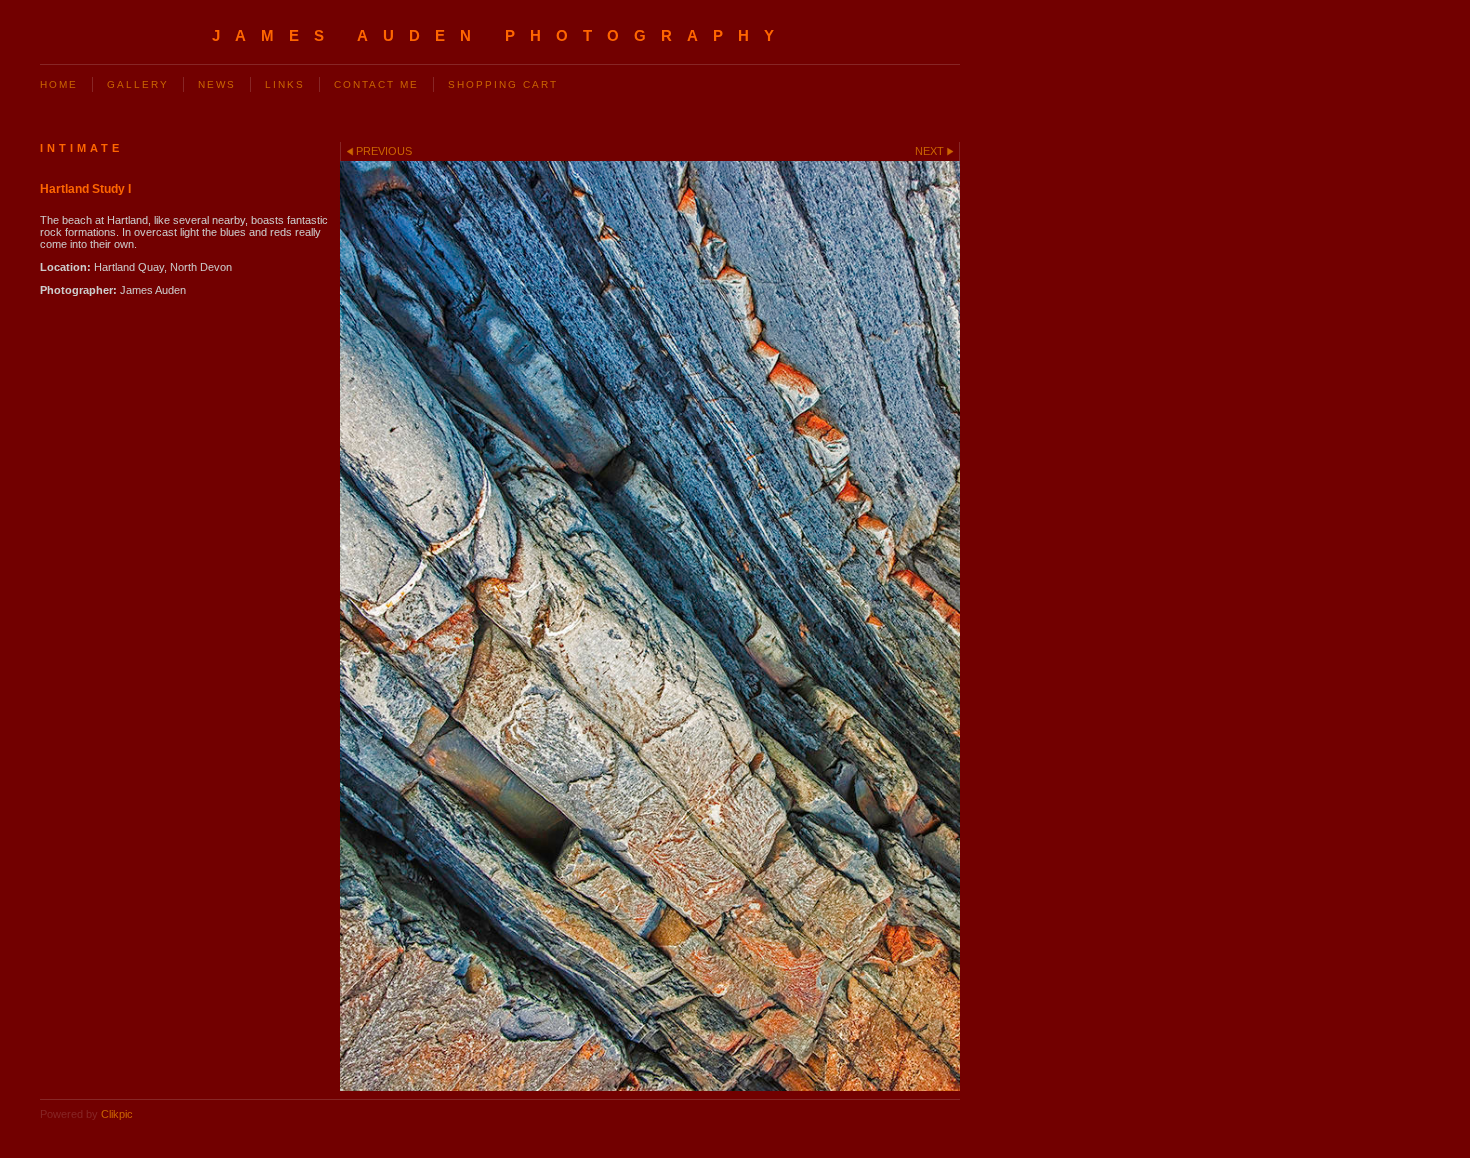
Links (285, 84)
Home (59, 84)
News (217, 84)
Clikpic (117, 1114)
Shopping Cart (503, 84)
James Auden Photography (500, 36)
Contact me (376, 84)
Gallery (138, 84)
